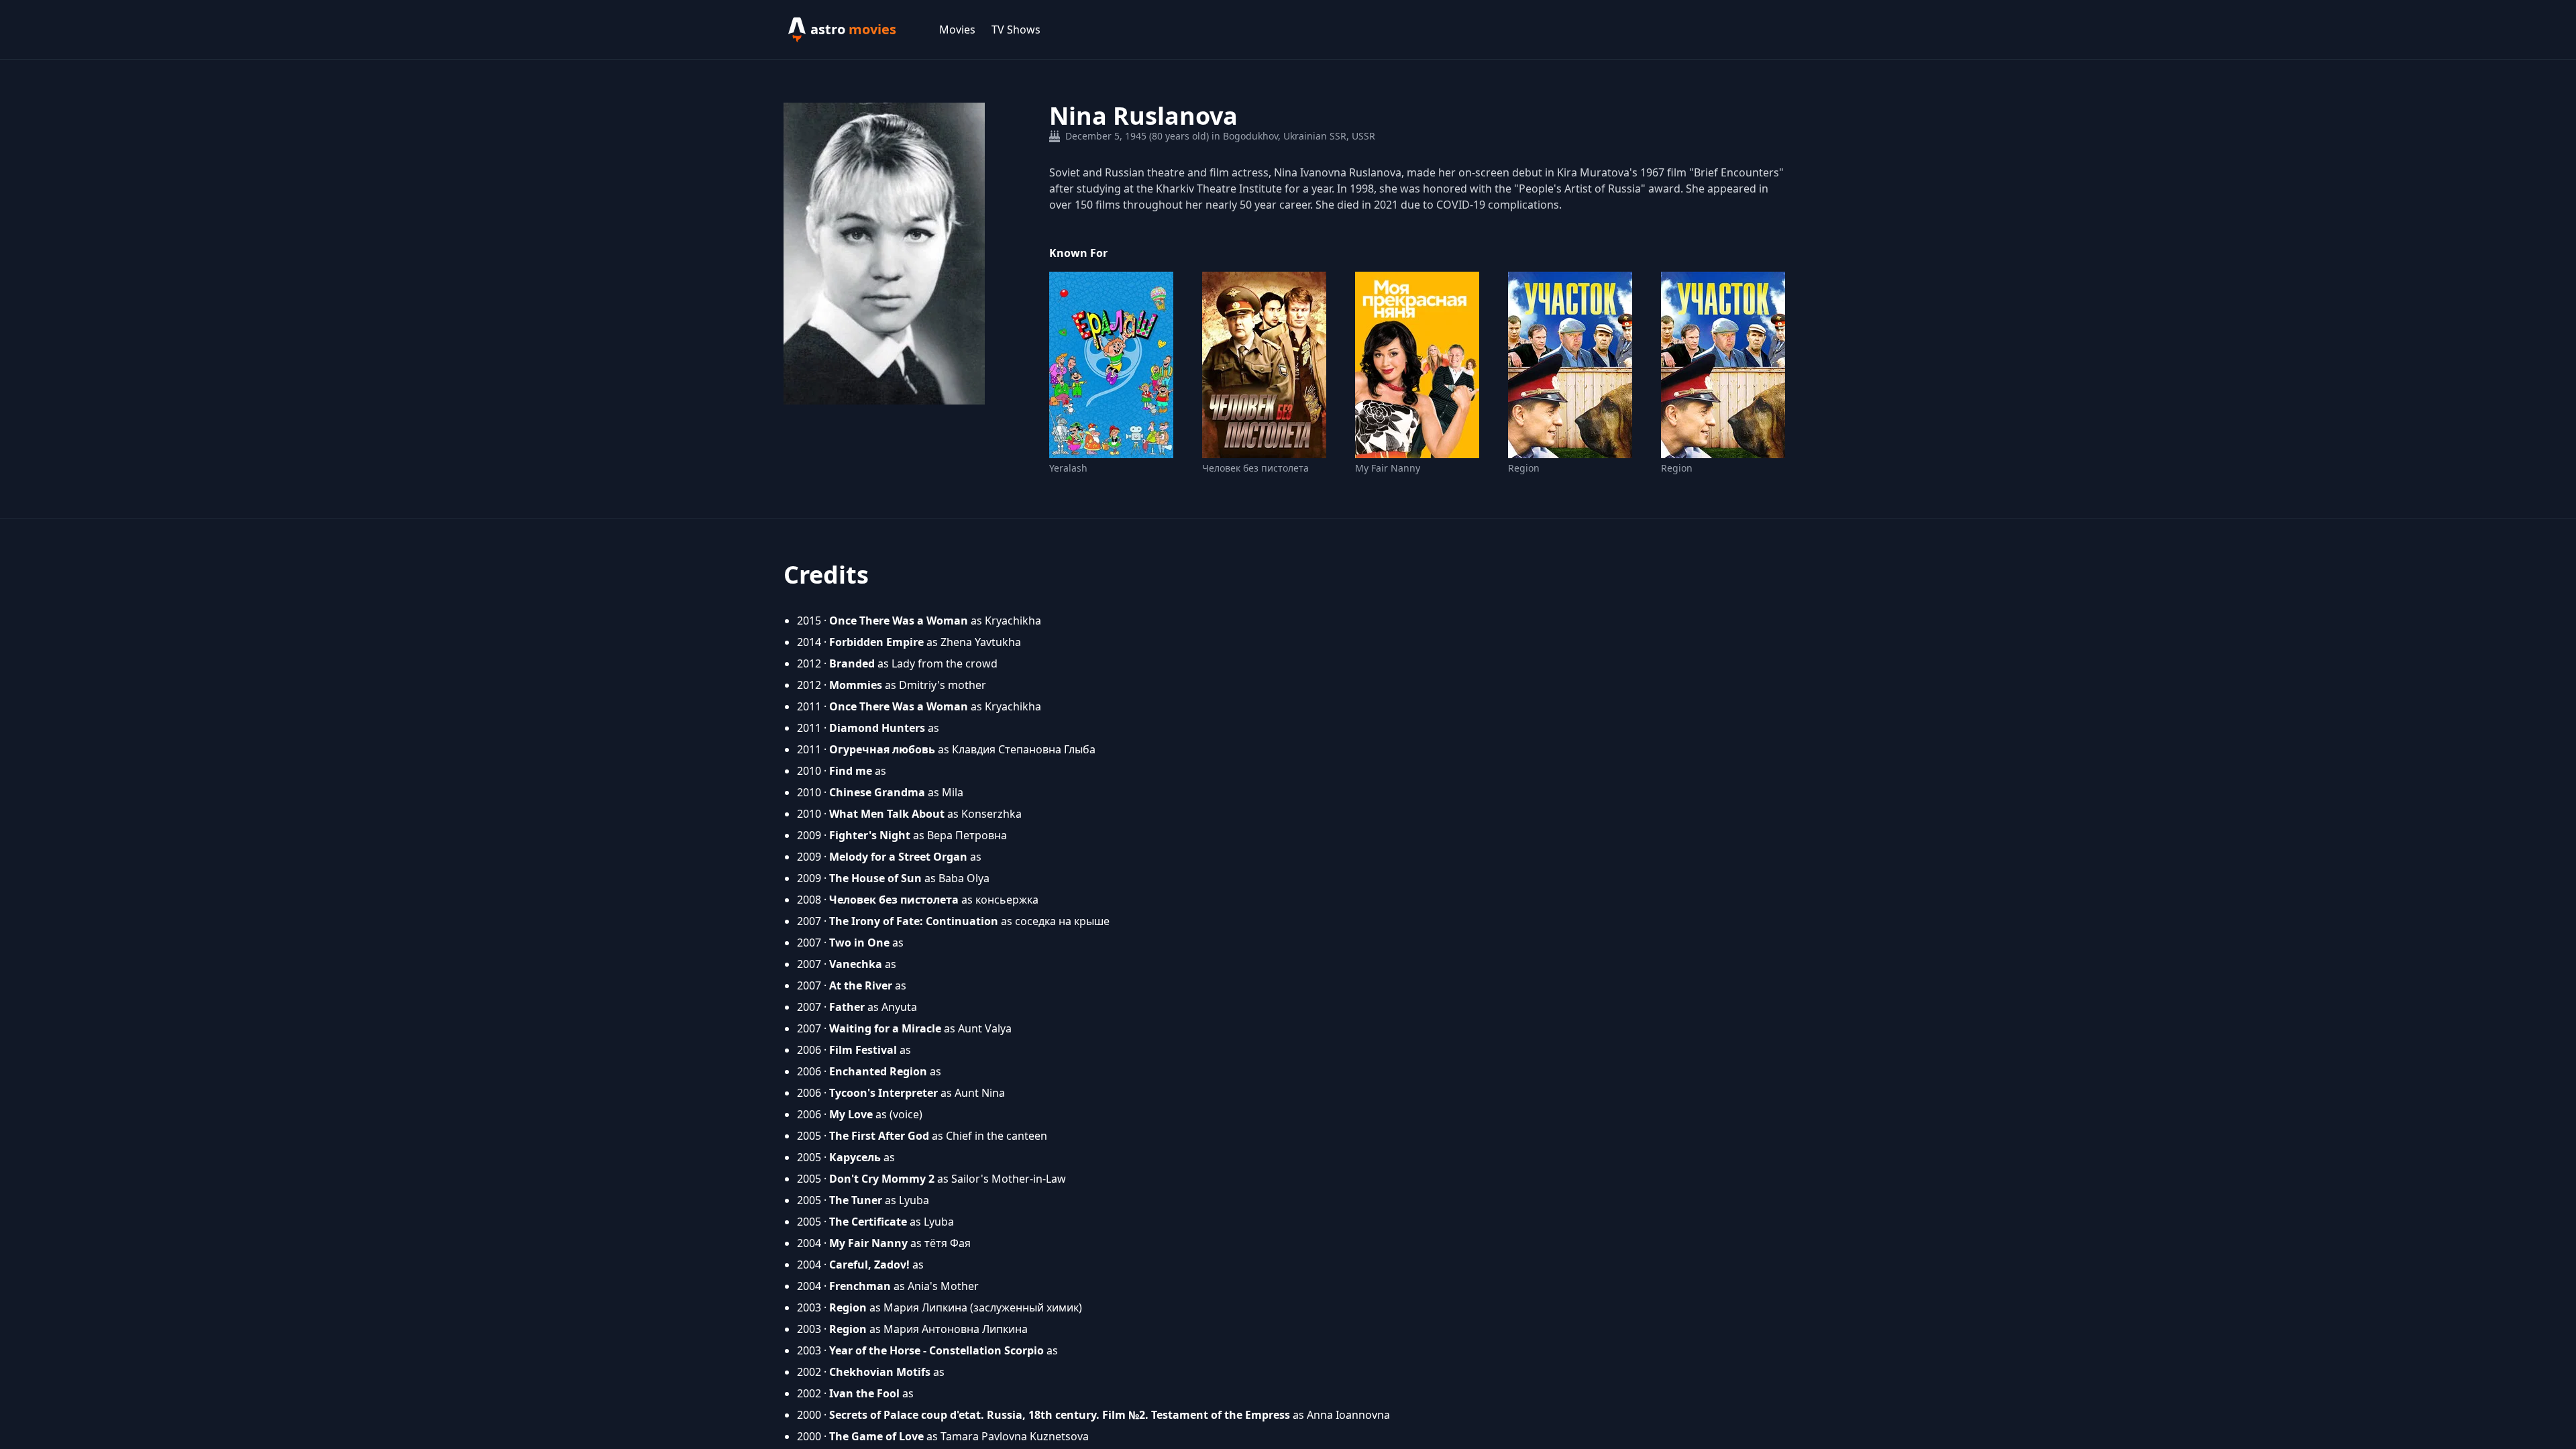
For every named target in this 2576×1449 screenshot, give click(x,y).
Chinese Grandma (877, 792)
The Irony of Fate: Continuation (914, 921)
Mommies (856, 685)
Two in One (859, 943)
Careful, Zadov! (869, 1265)
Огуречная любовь (882, 749)
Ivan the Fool (864, 1393)
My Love (851, 1114)
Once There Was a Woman (899, 621)
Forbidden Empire (876, 642)
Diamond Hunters (877, 728)
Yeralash (1068, 468)
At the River (861, 985)
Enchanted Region (878, 1071)
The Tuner (856, 1200)
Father (847, 1007)
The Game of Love (876, 1436)
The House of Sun (875, 878)
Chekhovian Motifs (880, 1372)
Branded (852, 663)
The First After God (879, 1136)
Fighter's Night (870, 835)
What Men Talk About (887, 814)
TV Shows (1016, 30)
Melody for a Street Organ (898, 857)
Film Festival (863, 1050)
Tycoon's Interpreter (883, 1093)
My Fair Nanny (1388, 468)
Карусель (855, 1157)
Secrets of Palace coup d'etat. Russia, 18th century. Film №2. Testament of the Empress (1060, 1415)
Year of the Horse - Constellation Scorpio (936, 1350)
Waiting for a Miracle (885, 1028)
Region (1524, 468)
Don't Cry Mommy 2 (882, 1179)
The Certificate (868, 1222)
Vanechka (856, 964)
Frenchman (860, 1286)
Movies (957, 30)
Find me (851, 771)
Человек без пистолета (1255, 468)
